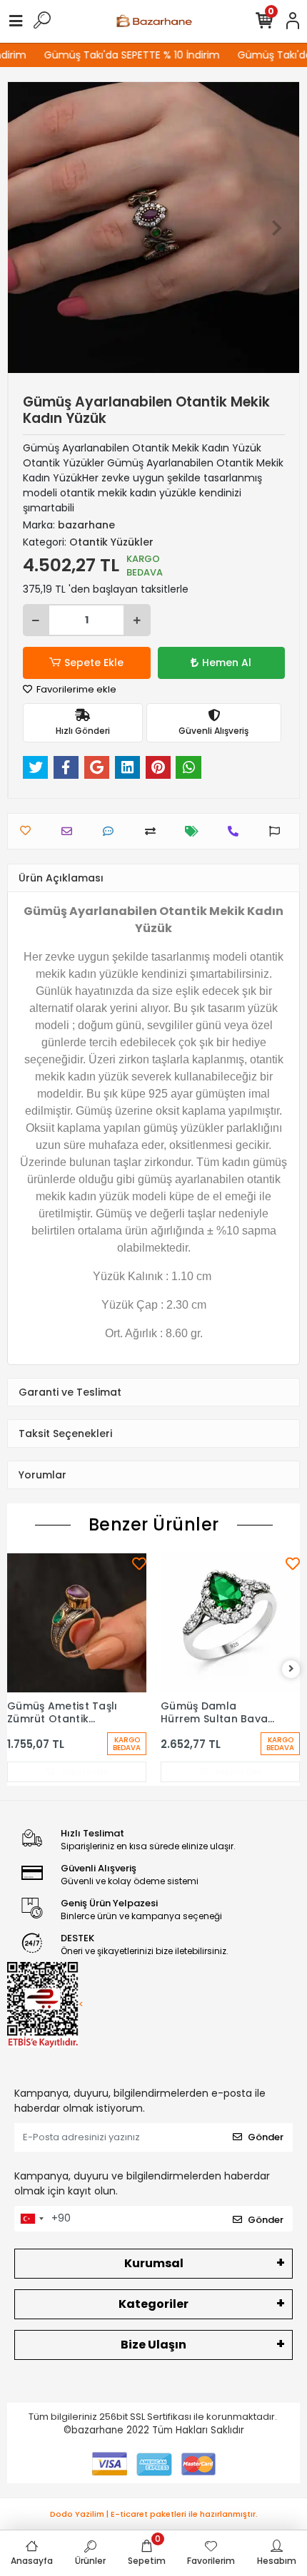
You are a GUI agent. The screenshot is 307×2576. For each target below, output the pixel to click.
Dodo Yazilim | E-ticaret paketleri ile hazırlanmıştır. (154, 2514)
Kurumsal (154, 2263)
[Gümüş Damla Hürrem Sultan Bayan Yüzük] (230, 1623)
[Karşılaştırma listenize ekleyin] (154, 831)
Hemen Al (227, 663)
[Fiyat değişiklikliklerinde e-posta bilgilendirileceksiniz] (195, 831)
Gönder (266, 2137)
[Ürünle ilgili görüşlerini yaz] (112, 831)
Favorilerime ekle (75, 689)
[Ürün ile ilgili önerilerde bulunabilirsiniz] (278, 831)
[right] (291, 1669)
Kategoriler (153, 2304)
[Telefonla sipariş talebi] (237, 831)
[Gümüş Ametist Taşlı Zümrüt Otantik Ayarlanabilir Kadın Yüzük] (77, 1623)
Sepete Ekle (94, 663)
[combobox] (31, 2219)
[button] (30, 228)
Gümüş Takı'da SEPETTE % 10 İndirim (125, 55)
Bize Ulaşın (153, 2345)
